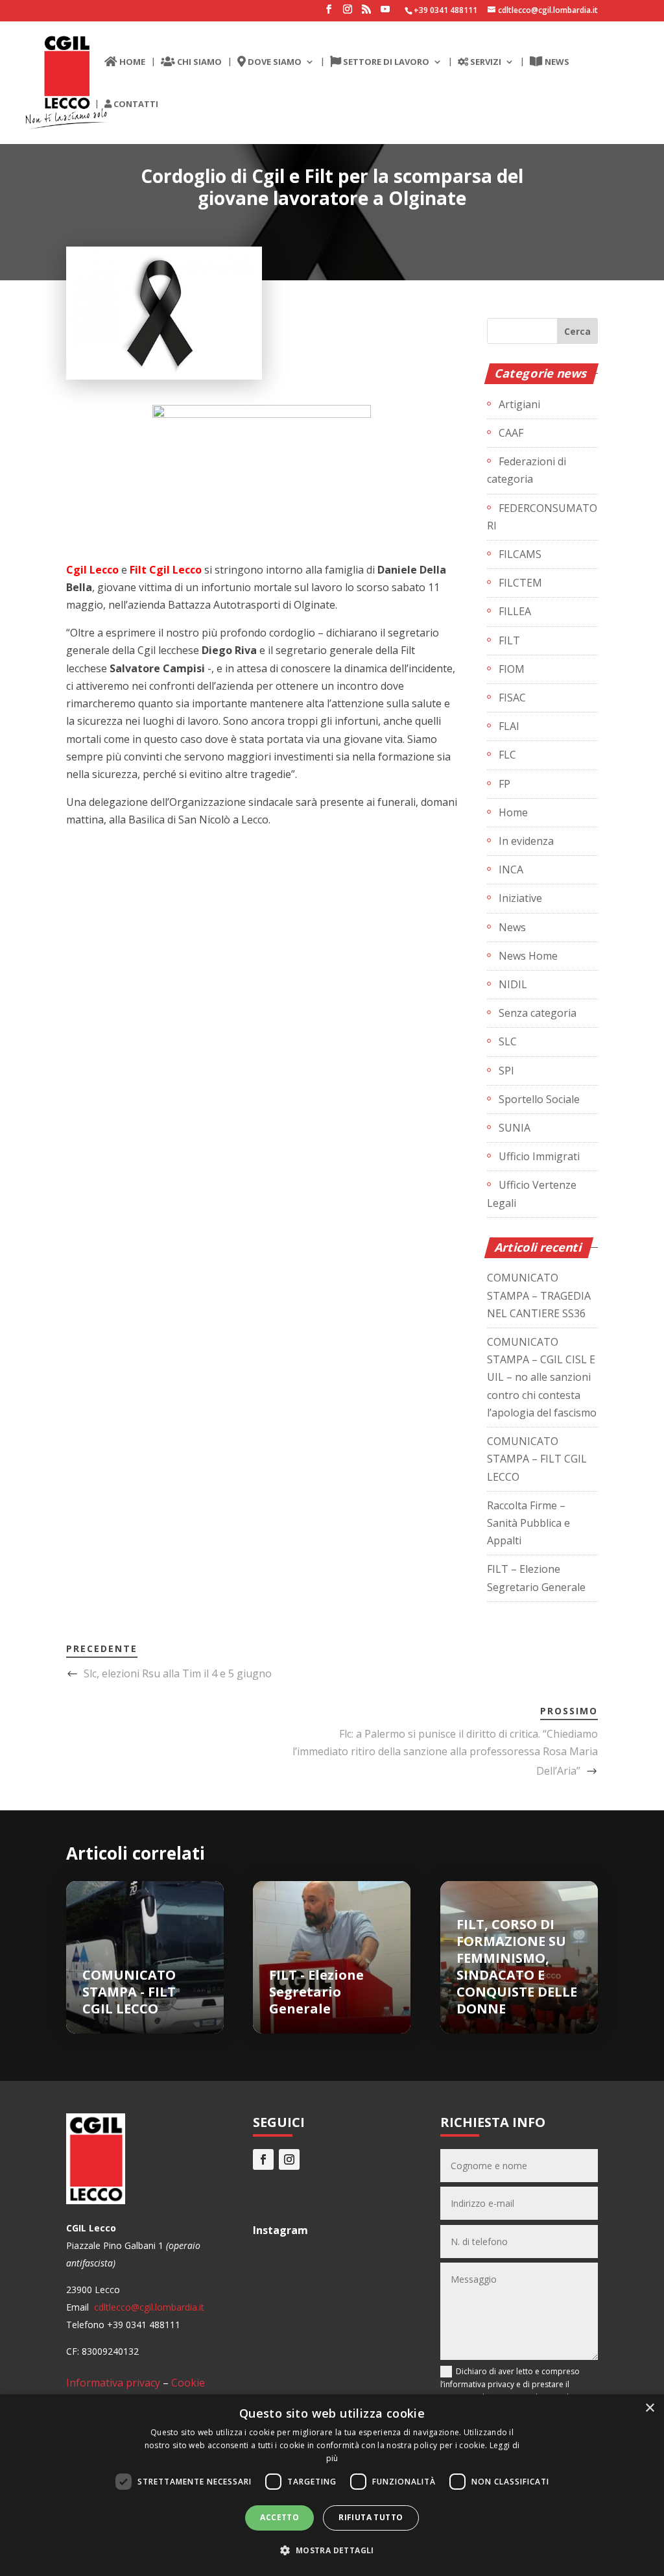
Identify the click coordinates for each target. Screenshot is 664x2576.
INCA (511, 869)
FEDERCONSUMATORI (542, 517)
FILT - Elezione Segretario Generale (316, 1992)
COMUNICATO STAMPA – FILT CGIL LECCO (537, 1459)
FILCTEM (520, 583)
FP (504, 784)
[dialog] (332, 2485)
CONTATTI (135, 104)
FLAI (509, 726)
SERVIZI (485, 62)
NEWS (556, 62)
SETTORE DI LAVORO (385, 62)
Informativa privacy (113, 2383)
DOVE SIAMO (274, 62)
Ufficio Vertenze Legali (532, 1194)
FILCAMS (520, 554)
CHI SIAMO (198, 62)
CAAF (511, 433)
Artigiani (519, 404)
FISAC (512, 698)
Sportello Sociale (539, 1099)
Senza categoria (538, 1013)
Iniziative (520, 898)
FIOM (512, 669)
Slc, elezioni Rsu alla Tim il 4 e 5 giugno (178, 1673)
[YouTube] (385, 13)
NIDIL (513, 984)
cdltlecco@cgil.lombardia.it (148, 2307)
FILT (509, 640)
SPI (506, 1071)
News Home (528, 956)
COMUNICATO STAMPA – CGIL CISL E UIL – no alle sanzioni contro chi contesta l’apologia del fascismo (542, 1377)
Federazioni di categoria (527, 470)
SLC (508, 1041)
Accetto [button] (279, 2517)
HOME (131, 62)
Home (513, 812)
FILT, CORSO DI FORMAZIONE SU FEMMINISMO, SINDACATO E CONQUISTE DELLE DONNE (517, 1966)
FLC (507, 755)
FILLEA (515, 611)
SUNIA (515, 1128)
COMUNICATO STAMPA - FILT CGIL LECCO (129, 1992)
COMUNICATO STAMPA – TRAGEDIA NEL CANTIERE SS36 (539, 1295)
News (512, 927)
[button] (332, 2550)
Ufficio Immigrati (539, 1156)
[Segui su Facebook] (263, 2159)
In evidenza (526, 841)
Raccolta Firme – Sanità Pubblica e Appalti (528, 1523)
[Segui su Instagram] (289, 2159)
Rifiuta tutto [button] (371, 2517)
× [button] (649, 2408)
